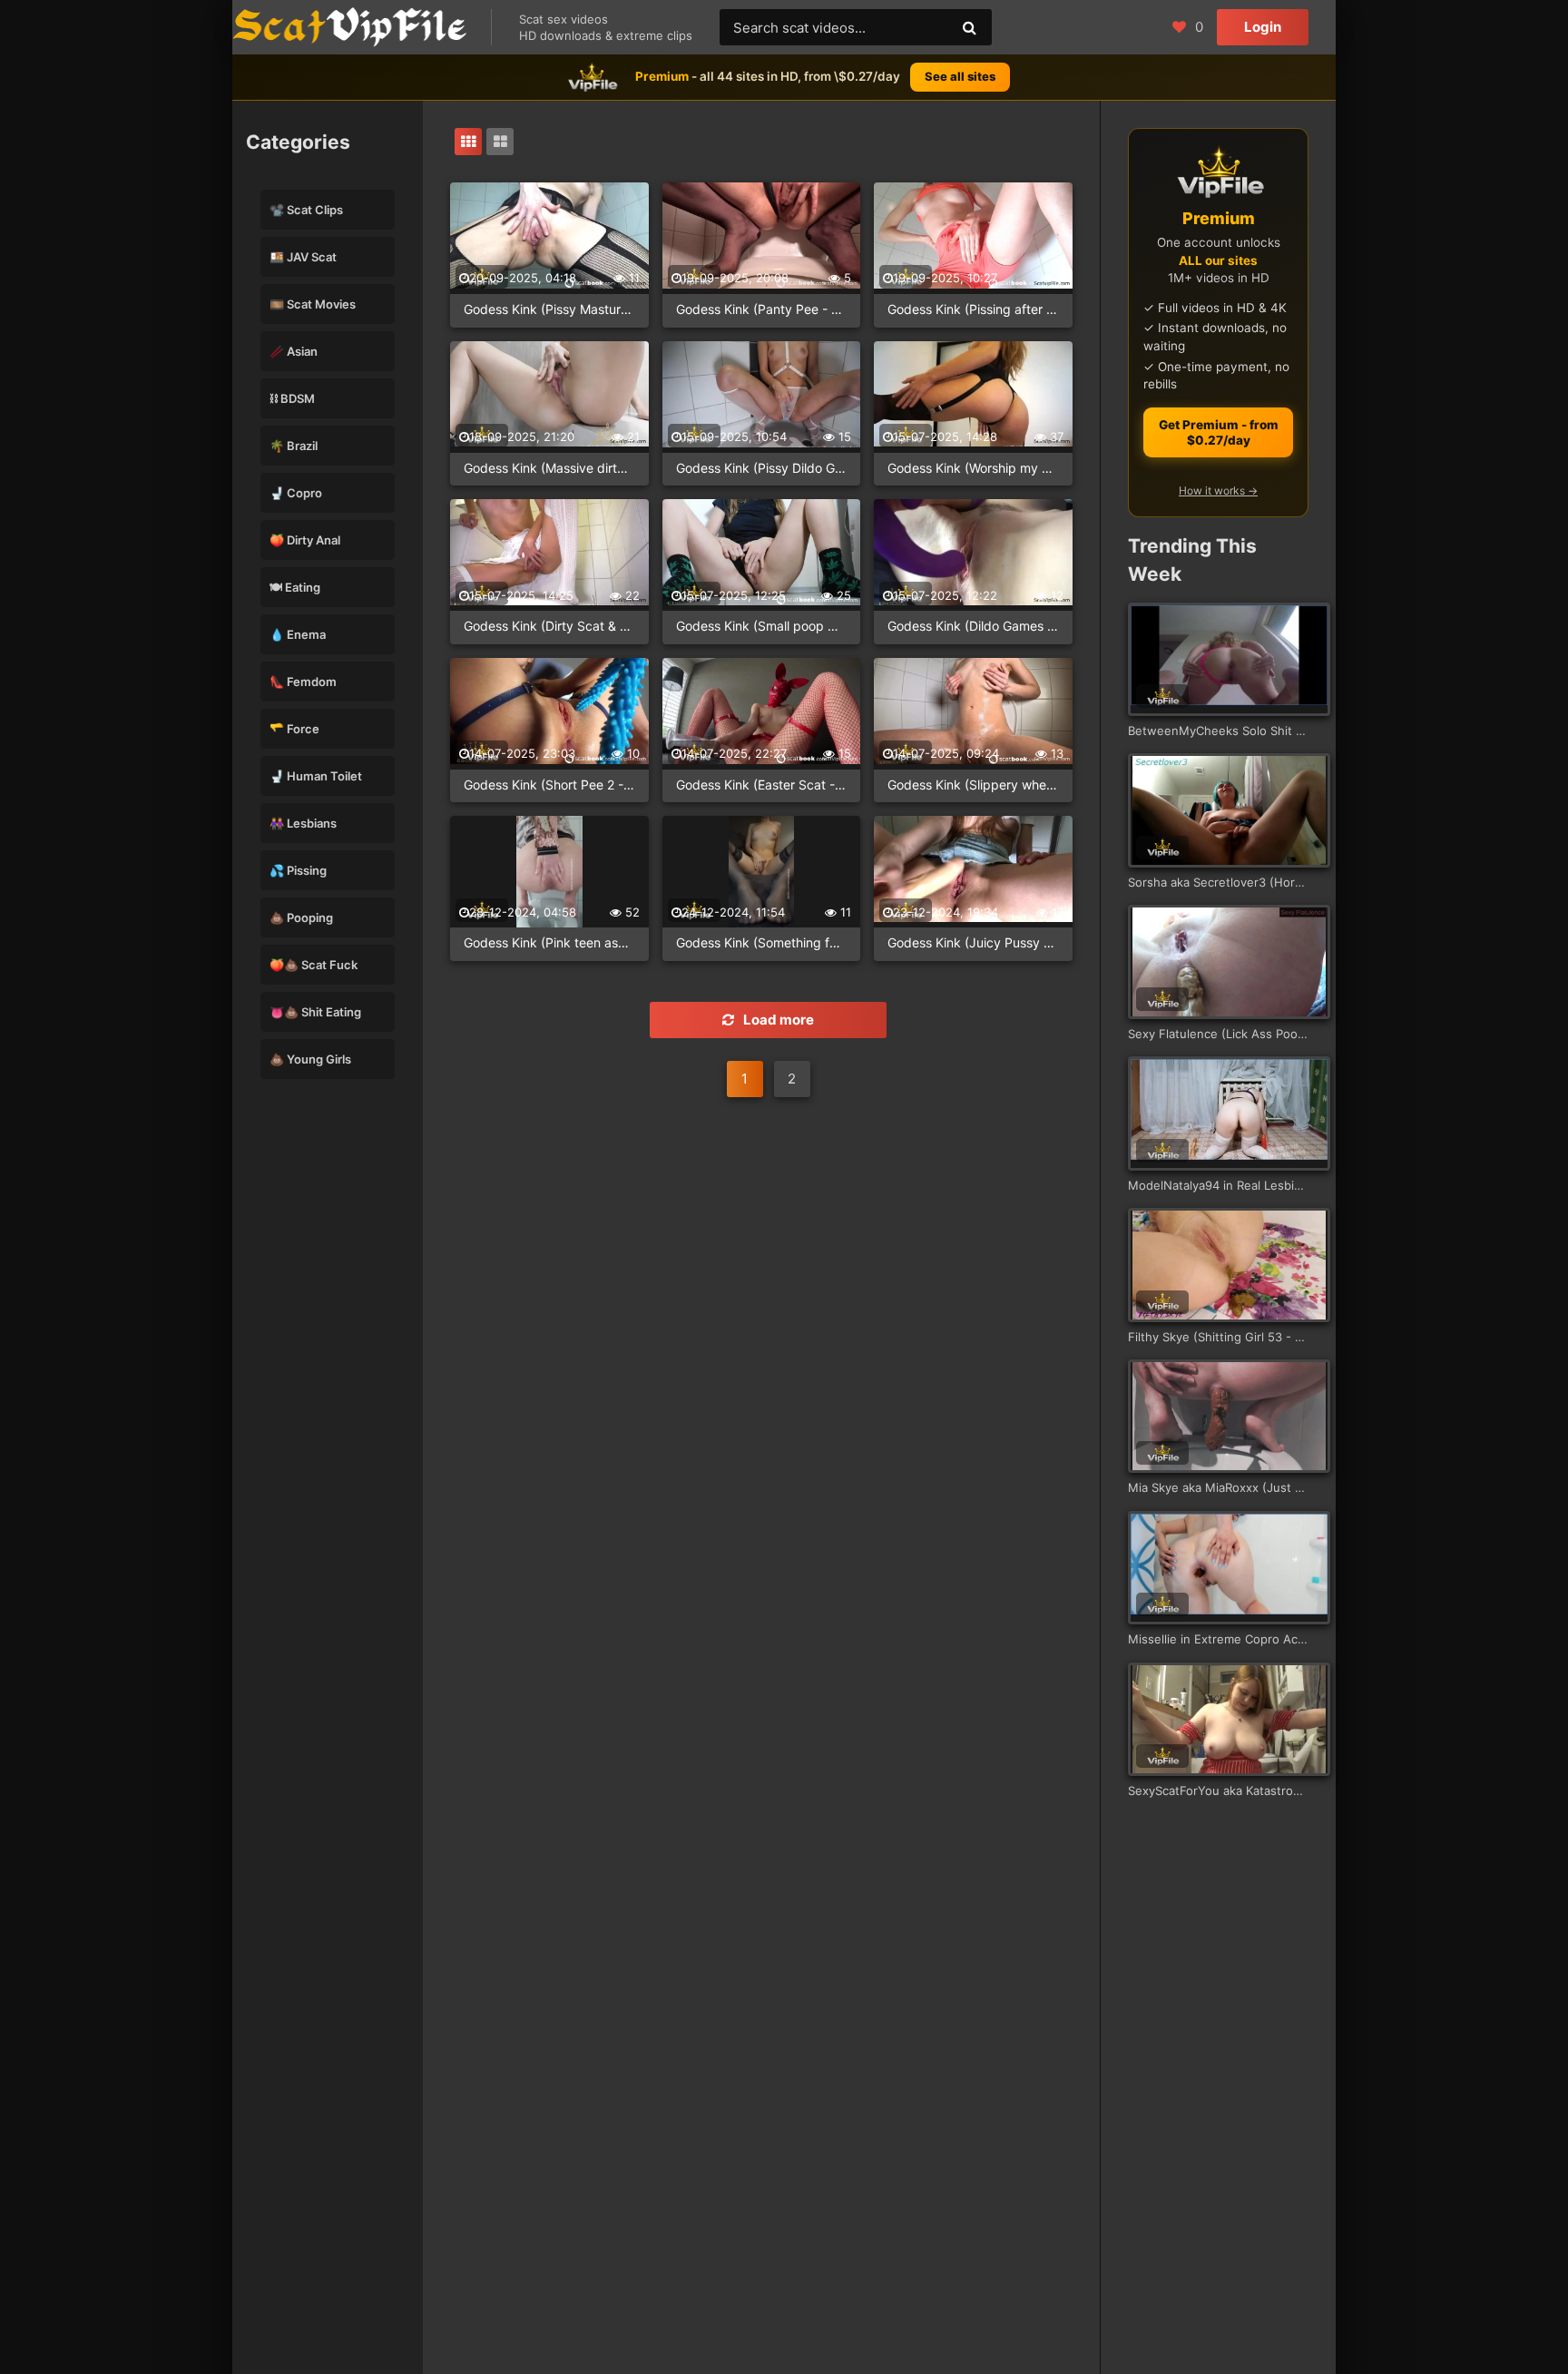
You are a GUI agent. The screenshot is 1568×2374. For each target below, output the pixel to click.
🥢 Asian (294, 351)
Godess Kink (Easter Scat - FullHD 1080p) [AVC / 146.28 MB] (762, 785)
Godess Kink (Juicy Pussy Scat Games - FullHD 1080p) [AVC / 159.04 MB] (973, 942)
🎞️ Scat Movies (313, 304)
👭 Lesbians (303, 823)
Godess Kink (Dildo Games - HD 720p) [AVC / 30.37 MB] (973, 626)
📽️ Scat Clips (306, 210)
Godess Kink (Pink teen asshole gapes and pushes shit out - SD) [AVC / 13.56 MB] (549, 942)
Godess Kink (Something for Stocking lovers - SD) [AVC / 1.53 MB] (762, 942)
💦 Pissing (298, 870)
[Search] (969, 27)
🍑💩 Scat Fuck (314, 965)
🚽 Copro (296, 493)
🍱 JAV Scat (303, 257)
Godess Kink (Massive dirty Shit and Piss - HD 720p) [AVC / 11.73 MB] (549, 468)
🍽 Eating (295, 587)
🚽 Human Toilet (316, 776)
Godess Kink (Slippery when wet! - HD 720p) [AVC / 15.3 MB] (973, 785)
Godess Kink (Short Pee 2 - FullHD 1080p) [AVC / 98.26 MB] (549, 785)
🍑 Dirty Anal (305, 540)
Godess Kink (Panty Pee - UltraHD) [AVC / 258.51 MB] (762, 309)
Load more (779, 1020)
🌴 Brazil (294, 446)
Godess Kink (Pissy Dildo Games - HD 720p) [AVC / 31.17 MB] (762, 468)
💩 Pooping (301, 917)
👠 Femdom (303, 682)
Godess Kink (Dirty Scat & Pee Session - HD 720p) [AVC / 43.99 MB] (549, 626)
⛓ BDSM (292, 398)
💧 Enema (298, 634)
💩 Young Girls (310, 1059)
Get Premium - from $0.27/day (1219, 432)
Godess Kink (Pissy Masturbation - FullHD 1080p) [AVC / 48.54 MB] (549, 309)
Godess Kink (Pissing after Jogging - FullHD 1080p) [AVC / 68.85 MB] (973, 309)
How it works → (1218, 490)
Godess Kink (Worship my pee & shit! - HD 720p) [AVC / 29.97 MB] (973, 468)
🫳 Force (294, 729)
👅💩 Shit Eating (315, 1012)
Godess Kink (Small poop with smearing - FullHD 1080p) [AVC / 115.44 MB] (762, 626)
